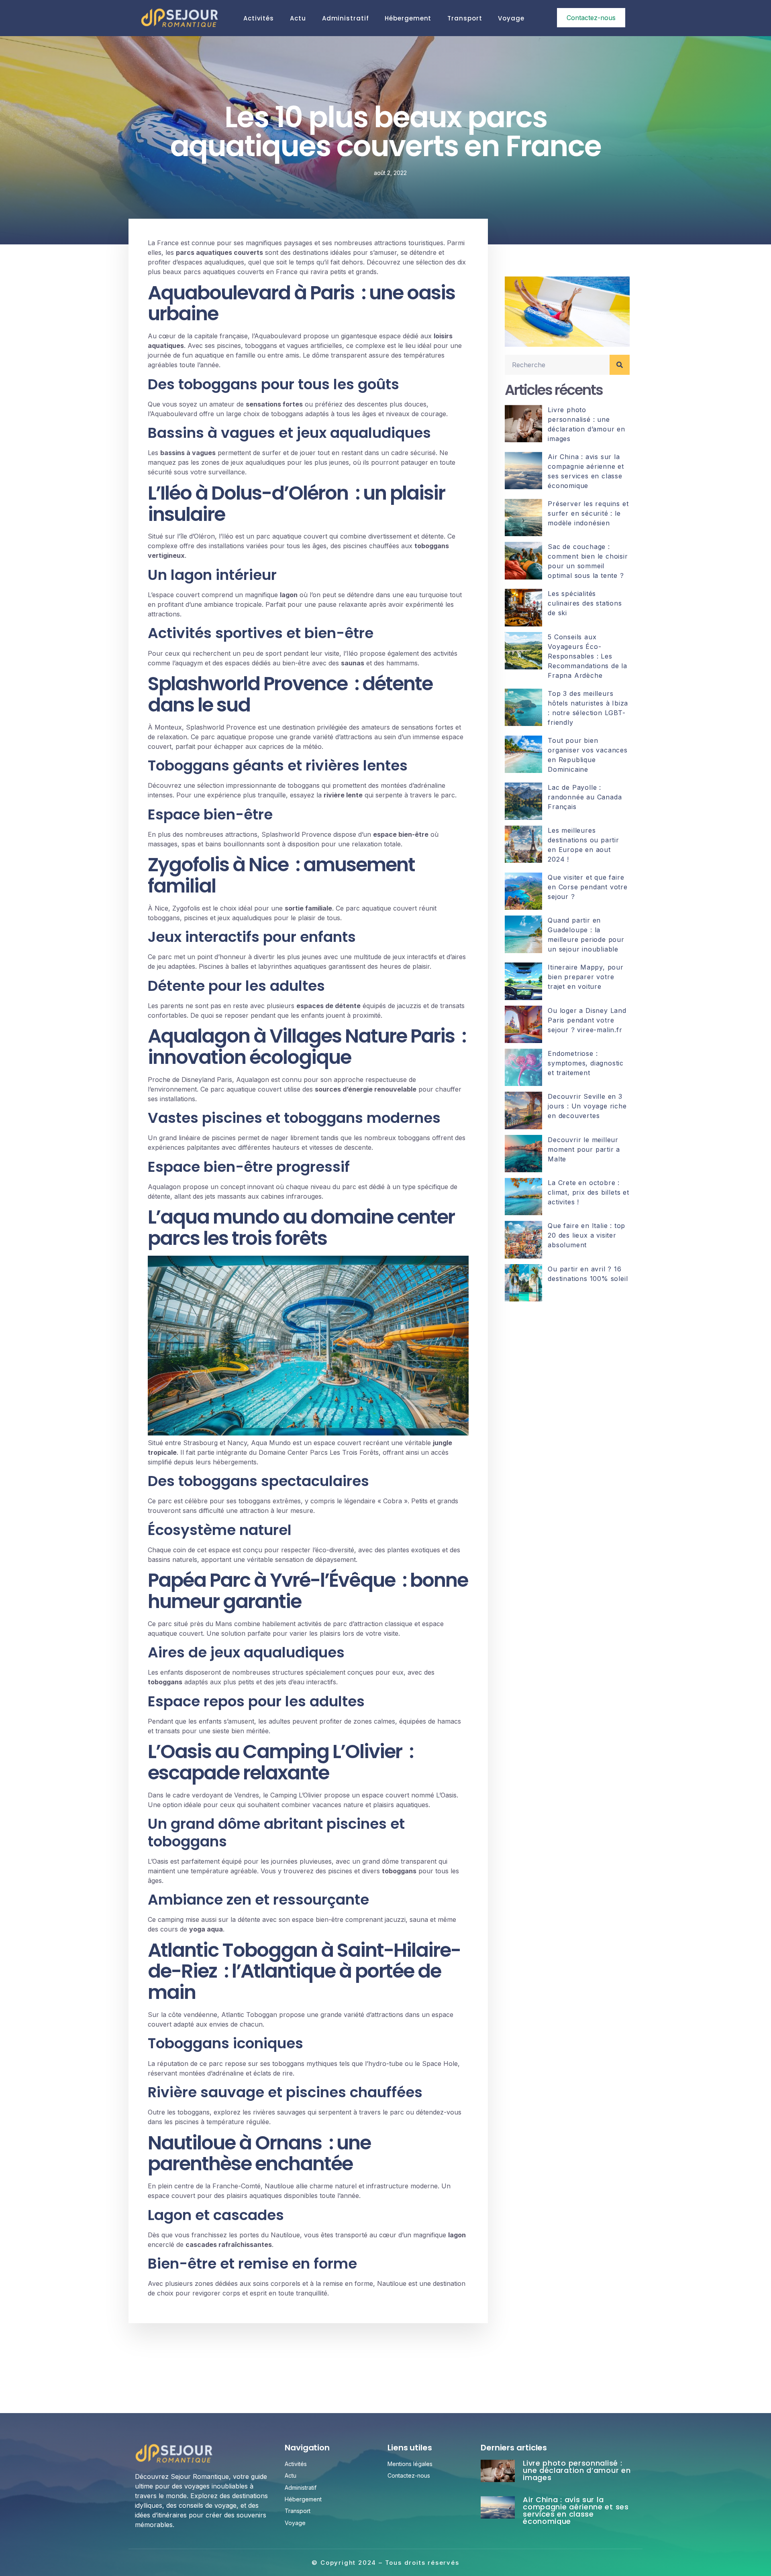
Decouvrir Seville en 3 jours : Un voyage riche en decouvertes (587, 1106)
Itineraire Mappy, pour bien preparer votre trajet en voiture (586, 977)
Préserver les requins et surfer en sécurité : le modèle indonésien (588, 513)
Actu (298, 18)
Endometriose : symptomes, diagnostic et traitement (586, 1063)
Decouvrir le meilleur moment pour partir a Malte (584, 1149)
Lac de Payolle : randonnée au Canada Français (585, 797)
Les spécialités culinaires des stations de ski (585, 603)
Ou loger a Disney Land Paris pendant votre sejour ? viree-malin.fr (587, 1020)
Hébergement (408, 18)
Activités (259, 18)
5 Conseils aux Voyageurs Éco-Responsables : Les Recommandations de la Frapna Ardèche (587, 656)
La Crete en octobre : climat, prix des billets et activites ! (588, 1192)
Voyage (511, 18)
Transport (465, 18)
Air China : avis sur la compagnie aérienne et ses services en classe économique (576, 2510)
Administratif (346, 18)
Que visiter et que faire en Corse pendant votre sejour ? (588, 887)
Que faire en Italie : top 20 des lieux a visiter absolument (586, 1235)
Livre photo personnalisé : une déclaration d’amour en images (577, 2470)
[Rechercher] (620, 365)
